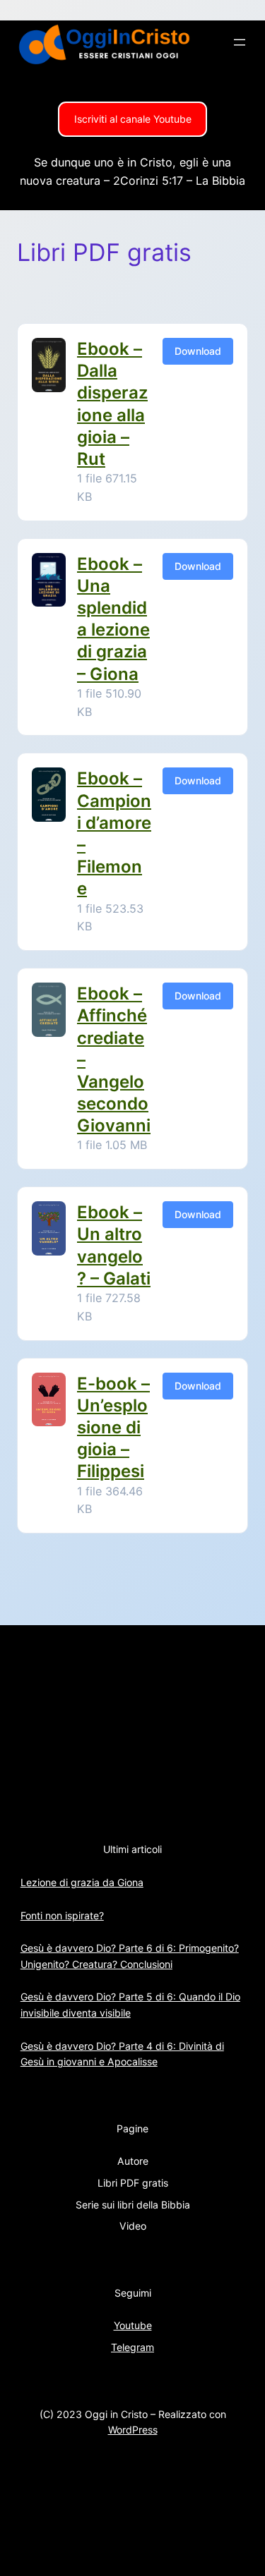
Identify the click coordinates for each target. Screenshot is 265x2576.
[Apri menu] (240, 42)
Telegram (132, 2347)
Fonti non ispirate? (62, 1915)
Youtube (133, 2325)
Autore (133, 2161)
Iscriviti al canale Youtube (133, 119)
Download (198, 351)
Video (133, 2226)
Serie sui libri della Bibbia (133, 2205)
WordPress (133, 2430)
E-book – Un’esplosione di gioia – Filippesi (113, 1428)
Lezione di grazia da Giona (82, 1882)
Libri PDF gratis (133, 2183)
